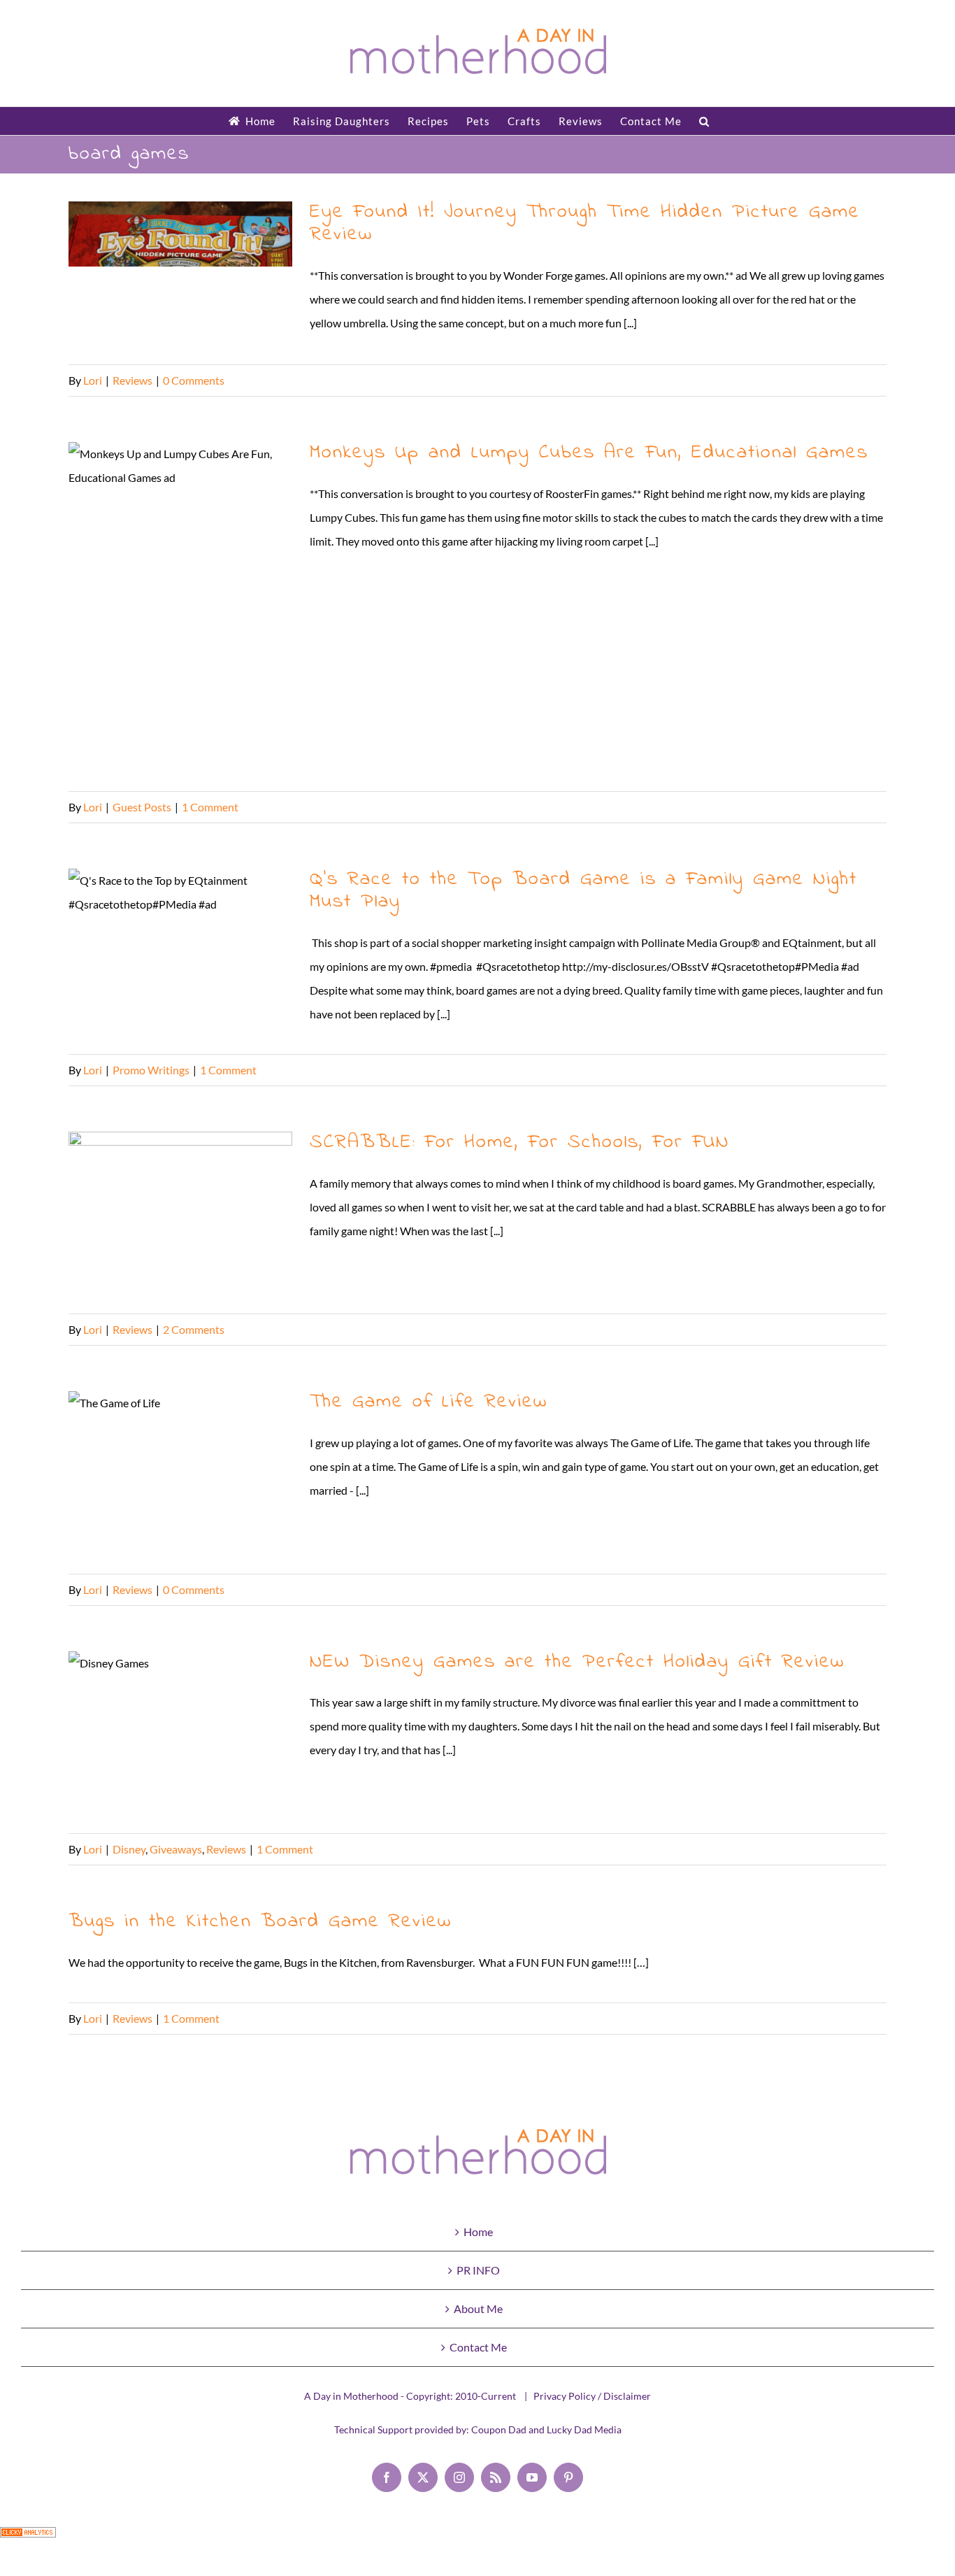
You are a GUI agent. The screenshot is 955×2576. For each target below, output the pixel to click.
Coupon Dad (499, 2429)
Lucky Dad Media (584, 2429)
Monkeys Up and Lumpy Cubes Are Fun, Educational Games (181, 610)
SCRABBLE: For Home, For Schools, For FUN (181, 1216)
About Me (478, 2308)
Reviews (132, 380)
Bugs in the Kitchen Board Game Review (260, 1922)
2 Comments (194, 1329)
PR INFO (478, 2270)
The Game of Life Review (181, 1475)
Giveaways (176, 1849)
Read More (860, 380)
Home (478, 2232)
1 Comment (210, 807)
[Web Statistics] (28, 2539)
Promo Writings (151, 1070)
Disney (129, 1849)
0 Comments (194, 380)
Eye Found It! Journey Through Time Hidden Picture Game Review (181, 276)
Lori (93, 380)
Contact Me (478, 2347)
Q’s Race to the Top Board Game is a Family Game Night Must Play (181, 953)
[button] (704, 121)
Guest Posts (142, 807)
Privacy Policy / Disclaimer (592, 2396)
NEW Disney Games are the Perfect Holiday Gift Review (181, 1735)
